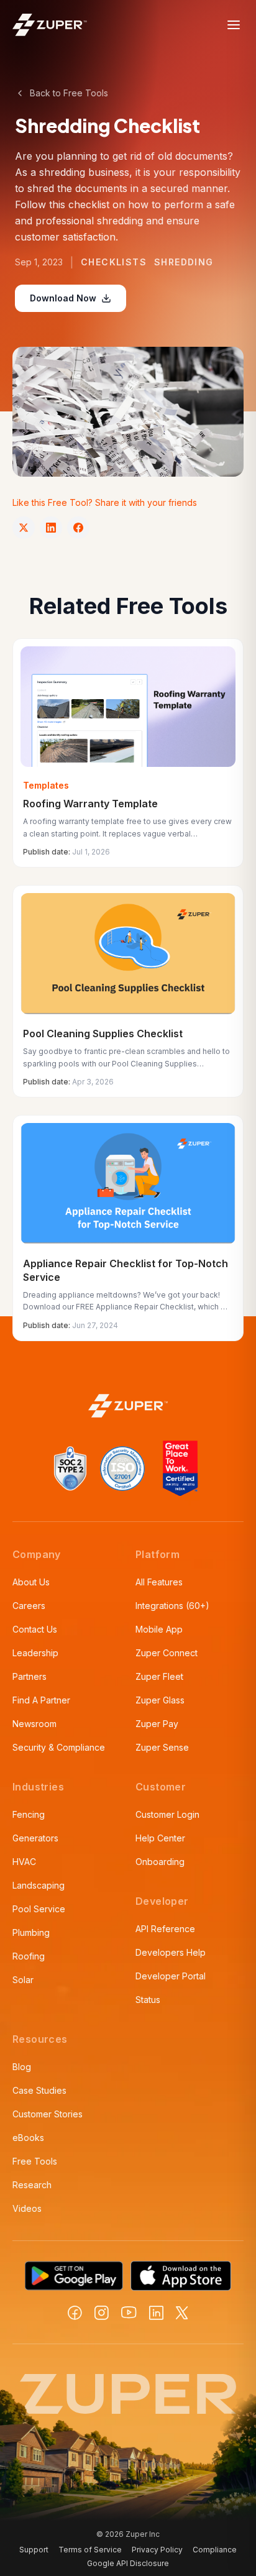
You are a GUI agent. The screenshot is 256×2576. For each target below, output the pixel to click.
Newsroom (34, 1724)
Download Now (63, 298)
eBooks (28, 2138)
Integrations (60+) (172, 1606)
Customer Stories (48, 2114)
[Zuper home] (50, 25)
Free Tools (35, 2161)
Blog (22, 2067)
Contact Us (35, 1629)
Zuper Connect (167, 1653)
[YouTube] (129, 2312)
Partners (30, 1676)
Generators (35, 1838)
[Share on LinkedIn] (51, 528)
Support (34, 2550)
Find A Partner (41, 1700)
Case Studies (39, 2090)
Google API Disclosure (128, 2563)
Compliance (215, 2550)
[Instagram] (102, 2313)
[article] (128, 753)
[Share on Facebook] (78, 528)
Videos (27, 2208)
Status (148, 2000)
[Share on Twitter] (24, 528)
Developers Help (171, 1952)
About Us (31, 1582)
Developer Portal (171, 1976)
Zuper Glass (160, 1700)
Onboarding (160, 1862)
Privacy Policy (157, 2550)
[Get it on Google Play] (74, 2276)
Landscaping (39, 1885)
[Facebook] (75, 2313)
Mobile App (159, 1629)
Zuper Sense (162, 1747)
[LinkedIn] (156, 2313)
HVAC (24, 1862)
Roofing (29, 1956)
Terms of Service (90, 2550)
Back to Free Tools (69, 93)
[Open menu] (234, 25)
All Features (159, 1582)
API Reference (165, 1929)
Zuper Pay (157, 1724)
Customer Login (167, 1814)
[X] (182, 2313)
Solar (23, 1980)
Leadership (35, 1653)
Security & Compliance (59, 1747)
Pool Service (39, 1909)
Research (32, 2185)
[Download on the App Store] (181, 2276)
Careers (29, 1606)
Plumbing (31, 1932)
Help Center (160, 1838)
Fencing (29, 1814)
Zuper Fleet (159, 1676)
